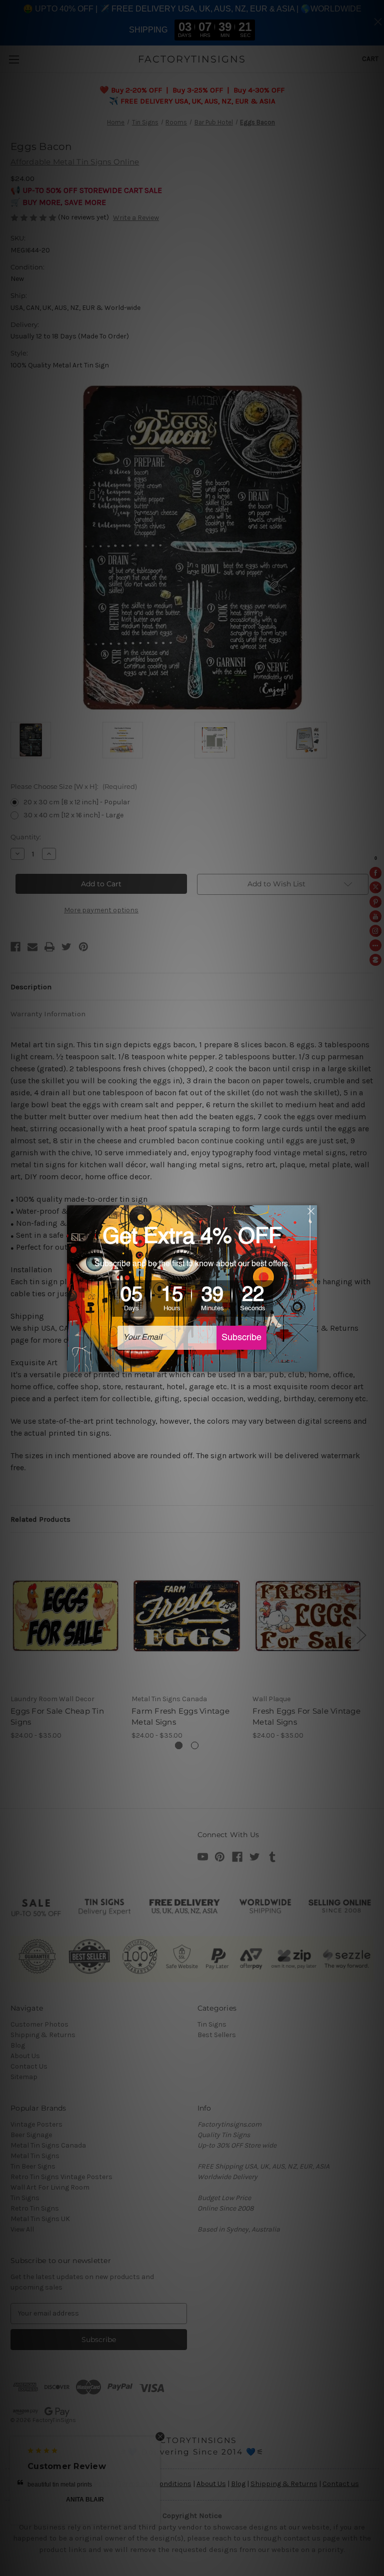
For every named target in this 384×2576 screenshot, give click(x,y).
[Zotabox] (310, 1363)
